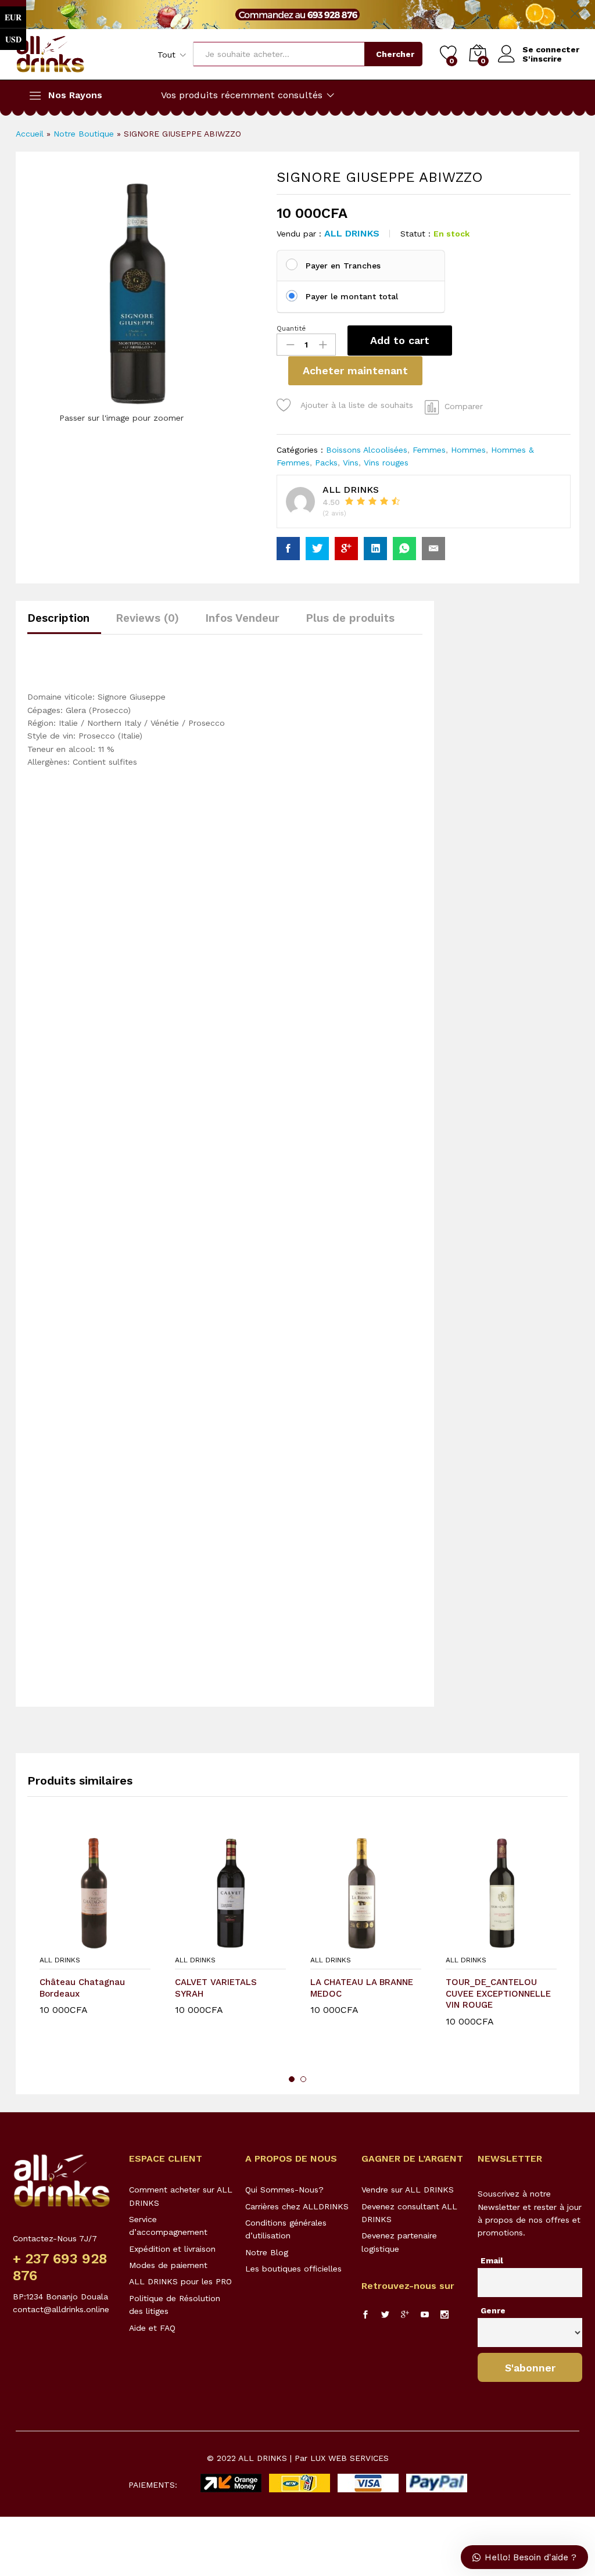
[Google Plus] (405, 2315)
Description (58, 618)
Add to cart (400, 340)
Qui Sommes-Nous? (284, 2190)
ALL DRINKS (352, 233)
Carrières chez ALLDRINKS (297, 2206)
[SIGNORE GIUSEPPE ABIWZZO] (288, 549)
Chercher (395, 54)
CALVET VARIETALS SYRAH (216, 1988)
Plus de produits (350, 618)
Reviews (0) (147, 618)
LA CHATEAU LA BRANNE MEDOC (362, 1988)
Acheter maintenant (355, 370)
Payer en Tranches (343, 266)
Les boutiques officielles (293, 2269)
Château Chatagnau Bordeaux (82, 1988)
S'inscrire (542, 59)
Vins (351, 463)
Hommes (468, 450)
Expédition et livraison (172, 2249)
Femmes (429, 450)
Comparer (464, 406)
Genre (493, 2310)
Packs (326, 463)
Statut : (415, 234)
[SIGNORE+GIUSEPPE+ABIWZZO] (317, 549)
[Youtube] (425, 2315)
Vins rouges (386, 463)
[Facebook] (365, 2315)
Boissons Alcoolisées (367, 450)
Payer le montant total (352, 296)
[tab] (64, 623)
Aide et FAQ (152, 2328)
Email (492, 2260)
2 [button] (303, 2079)
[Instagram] (445, 2315)
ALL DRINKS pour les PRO (180, 2281)
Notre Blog (267, 2252)
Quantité (291, 328)
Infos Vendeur (242, 618)
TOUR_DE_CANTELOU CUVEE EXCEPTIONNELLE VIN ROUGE (498, 1993)
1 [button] (292, 2079)
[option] (95, 1942)
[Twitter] (385, 2315)
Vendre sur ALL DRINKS (408, 2190)
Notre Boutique (84, 134)
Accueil (30, 134)
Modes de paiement (168, 2265)
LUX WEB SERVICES (350, 2458)
